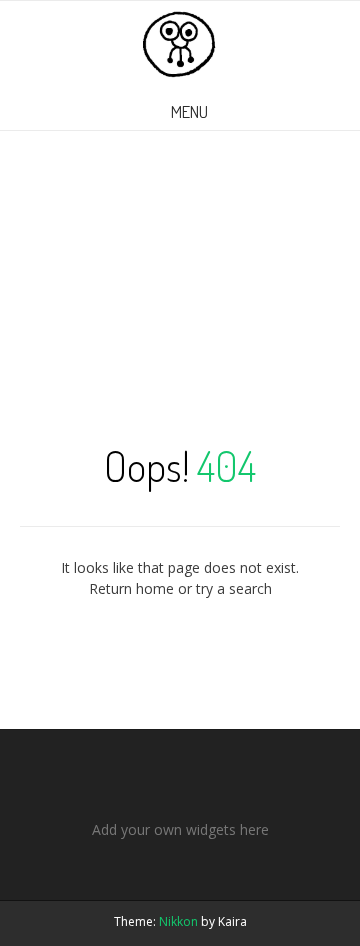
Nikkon (178, 921)
